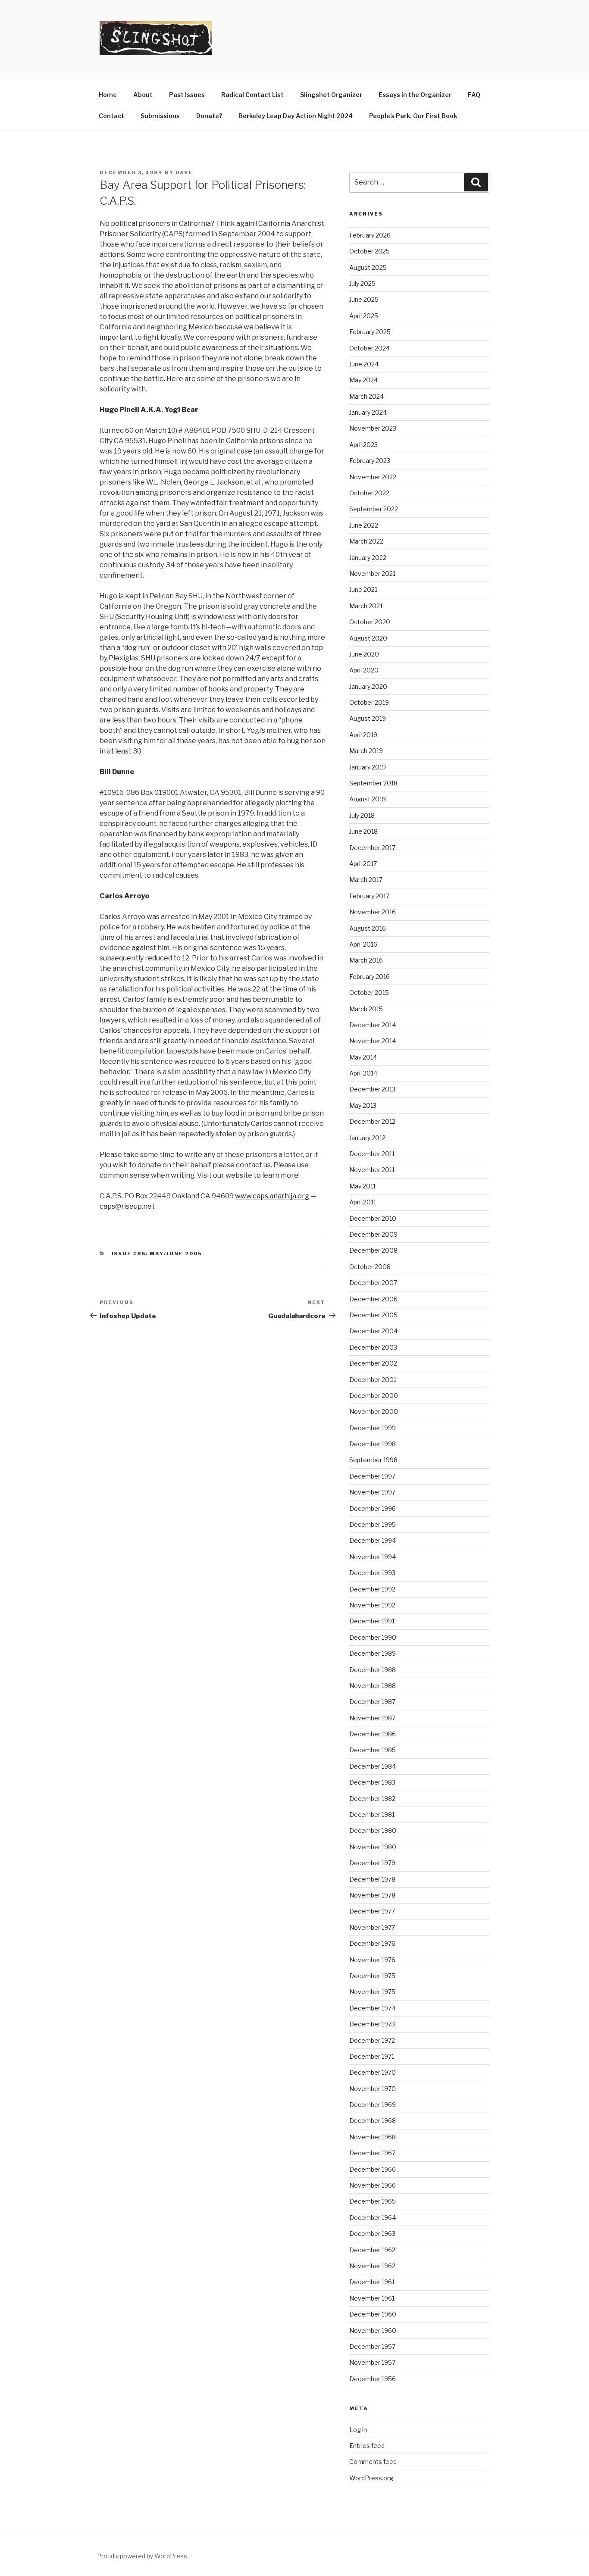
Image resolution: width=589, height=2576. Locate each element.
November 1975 (372, 1992)
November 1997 (372, 1492)
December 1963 (372, 2234)
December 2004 (373, 1331)
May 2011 (362, 1186)
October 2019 (369, 702)
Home (108, 95)
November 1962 (372, 2266)
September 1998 (373, 1460)
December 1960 (373, 2314)
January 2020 (368, 686)
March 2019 (366, 751)
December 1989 (373, 1653)
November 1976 (372, 1960)
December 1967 (372, 2153)
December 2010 (373, 1218)
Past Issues (187, 95)
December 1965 (373, 2201)
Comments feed (373, 2462)
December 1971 (372, 2056)
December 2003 (373, 1347)
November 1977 (372, 1927)
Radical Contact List (252, 95)
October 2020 (370, 622)
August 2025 (368, 267)
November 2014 (373, 1041)
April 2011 (363, 1202)
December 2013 (372, 1089)
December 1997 (372, 1476)
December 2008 (373, 1250)
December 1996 (373, 1508)
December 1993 (372, 1573)
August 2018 (368, 799)
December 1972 (372, 2040)
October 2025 (370, 251)
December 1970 (373, 2072)
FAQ (474, 95)
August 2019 (368, 718)
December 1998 (373, 1444)
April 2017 (363, 864)
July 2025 (362, 283)
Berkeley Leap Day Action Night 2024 (296, 116)
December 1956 (373, 2379)
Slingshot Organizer (331, 95)
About (143, 95)
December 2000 (374, 1396)
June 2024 (364, 364)
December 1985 (373, 1750)
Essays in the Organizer (415, 95)
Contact (111, 116)
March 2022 (366, 541)
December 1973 (372, 2024)
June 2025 (364, 299)
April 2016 (363, 944)
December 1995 (373, 1524)
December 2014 (373, 1025)
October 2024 (370, 348)
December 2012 (372, 1121)
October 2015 (369, 993)
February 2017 (369, 896)
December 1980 (373, 1830)
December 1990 (373, 1637)
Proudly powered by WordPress (142, 2556)
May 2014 (363, 1057)
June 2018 (363, 831)
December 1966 (373, 2169)
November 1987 (372, 1718)
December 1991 (372, 1621)
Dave (184, 172)
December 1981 (372, 1815)
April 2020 (364, 670)
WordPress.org (371, 2478)
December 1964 (373, 2218)
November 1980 (373, 1847)
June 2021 (363, 589)
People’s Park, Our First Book (413, 116)
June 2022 (364, 525)
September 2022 (374, 509)
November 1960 (373, 2331)
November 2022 (373, 477)
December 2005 (373, 1315)
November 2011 (372, 1170)
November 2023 (373, 428)
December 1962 (372, 2250)
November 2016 (373, 912)
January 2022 (368, 558)
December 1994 (373, 1540)
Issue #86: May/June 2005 (157, 1254)
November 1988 (373, 1686)
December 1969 (373, 2105)
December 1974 (372, 2008)
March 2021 (366, 606)
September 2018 (373, 783)
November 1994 (373, 1557)
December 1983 (372, 1782)
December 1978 (372, 1879)
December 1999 (373, 1428)
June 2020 (364, 654)
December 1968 (373, 2121)
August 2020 (368, 638)
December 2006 (373, 1299)
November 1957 (372, 2362)
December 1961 (372, 2282)
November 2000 (374, 1411)
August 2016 (368, 928)
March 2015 (366, 1009)
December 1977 (372, 1911)
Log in (358, 2430)
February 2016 (370, 977)
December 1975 (372, 1976)
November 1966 (373, 2185)
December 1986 (373, 1734)
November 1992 (372, 1605)
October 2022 (369, 493)
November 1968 (373, 2137)
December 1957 (372, 2346)
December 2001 (373, 1380)
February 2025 (370, 332)
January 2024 (368, 412)
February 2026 (370, 235)
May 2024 (363, 380)
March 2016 (366, 960)
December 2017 (372, 848)
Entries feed (367, 2446)
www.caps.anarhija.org (272, 1196)
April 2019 (363, 735)
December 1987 (372, 1702)
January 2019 (368, 767)
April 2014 (363, 1073)
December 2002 (373, 1363)
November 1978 (372, 1895)
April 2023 (363, 445)
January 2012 (367, 1138)
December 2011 (372, 1154)
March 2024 (367, 396)
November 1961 (372, 2298)
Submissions (160, 116)
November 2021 (372, 574)
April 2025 (364, 316)
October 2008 (370, 1267)
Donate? (209, 116)
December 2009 (373, 1234)
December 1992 (372, 1589)
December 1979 (372, 1863)
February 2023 (370, 461)
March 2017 (366, 880)
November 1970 (373, 2089)
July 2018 (362, 815)
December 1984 (373, 1766)
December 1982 (372, 1799)
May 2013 (363, 1105)
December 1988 (373, 1670)
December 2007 (373, 1283)
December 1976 (372, 1943)
